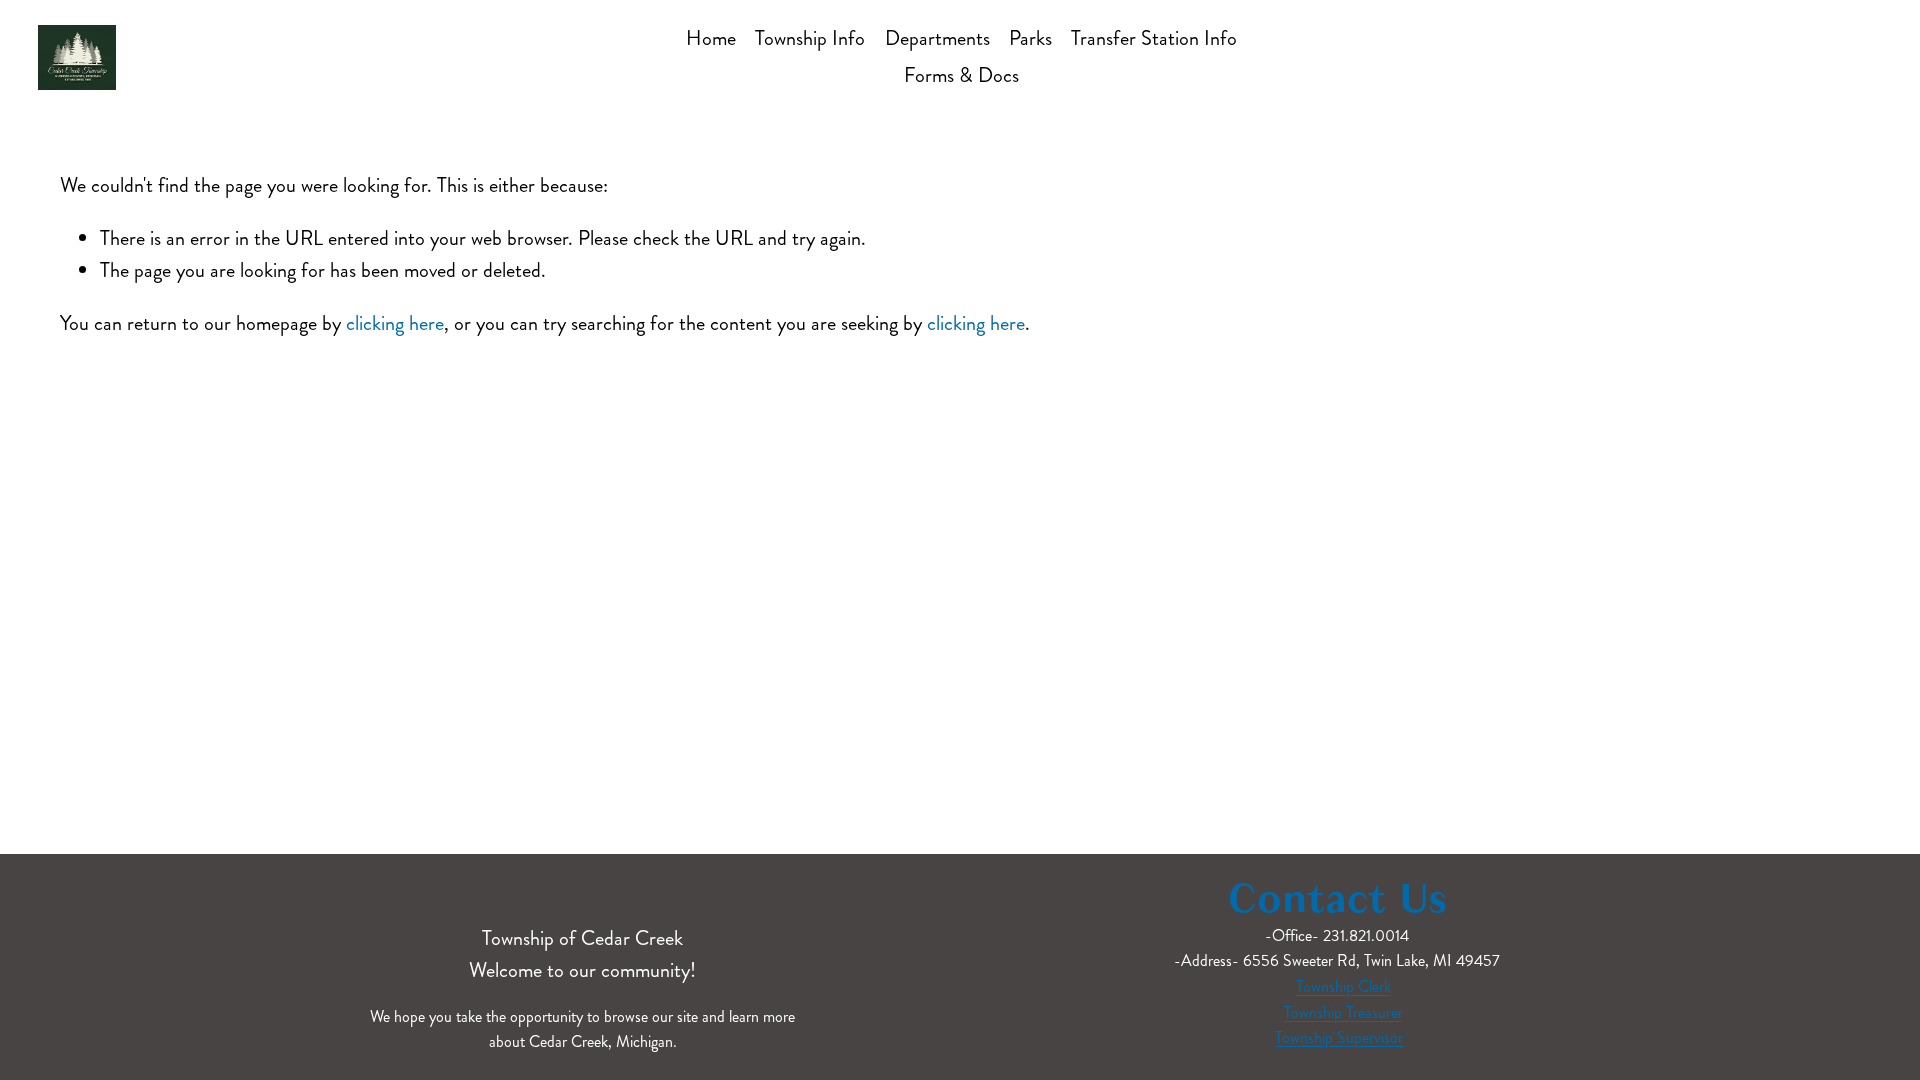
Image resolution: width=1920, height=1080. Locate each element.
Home (711, 38)
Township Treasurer (1343, 1012)
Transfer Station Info (1154, 38)
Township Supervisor (1339, 1037)
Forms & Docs (961, 75)
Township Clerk (1343, 986)
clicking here (395, 323)
